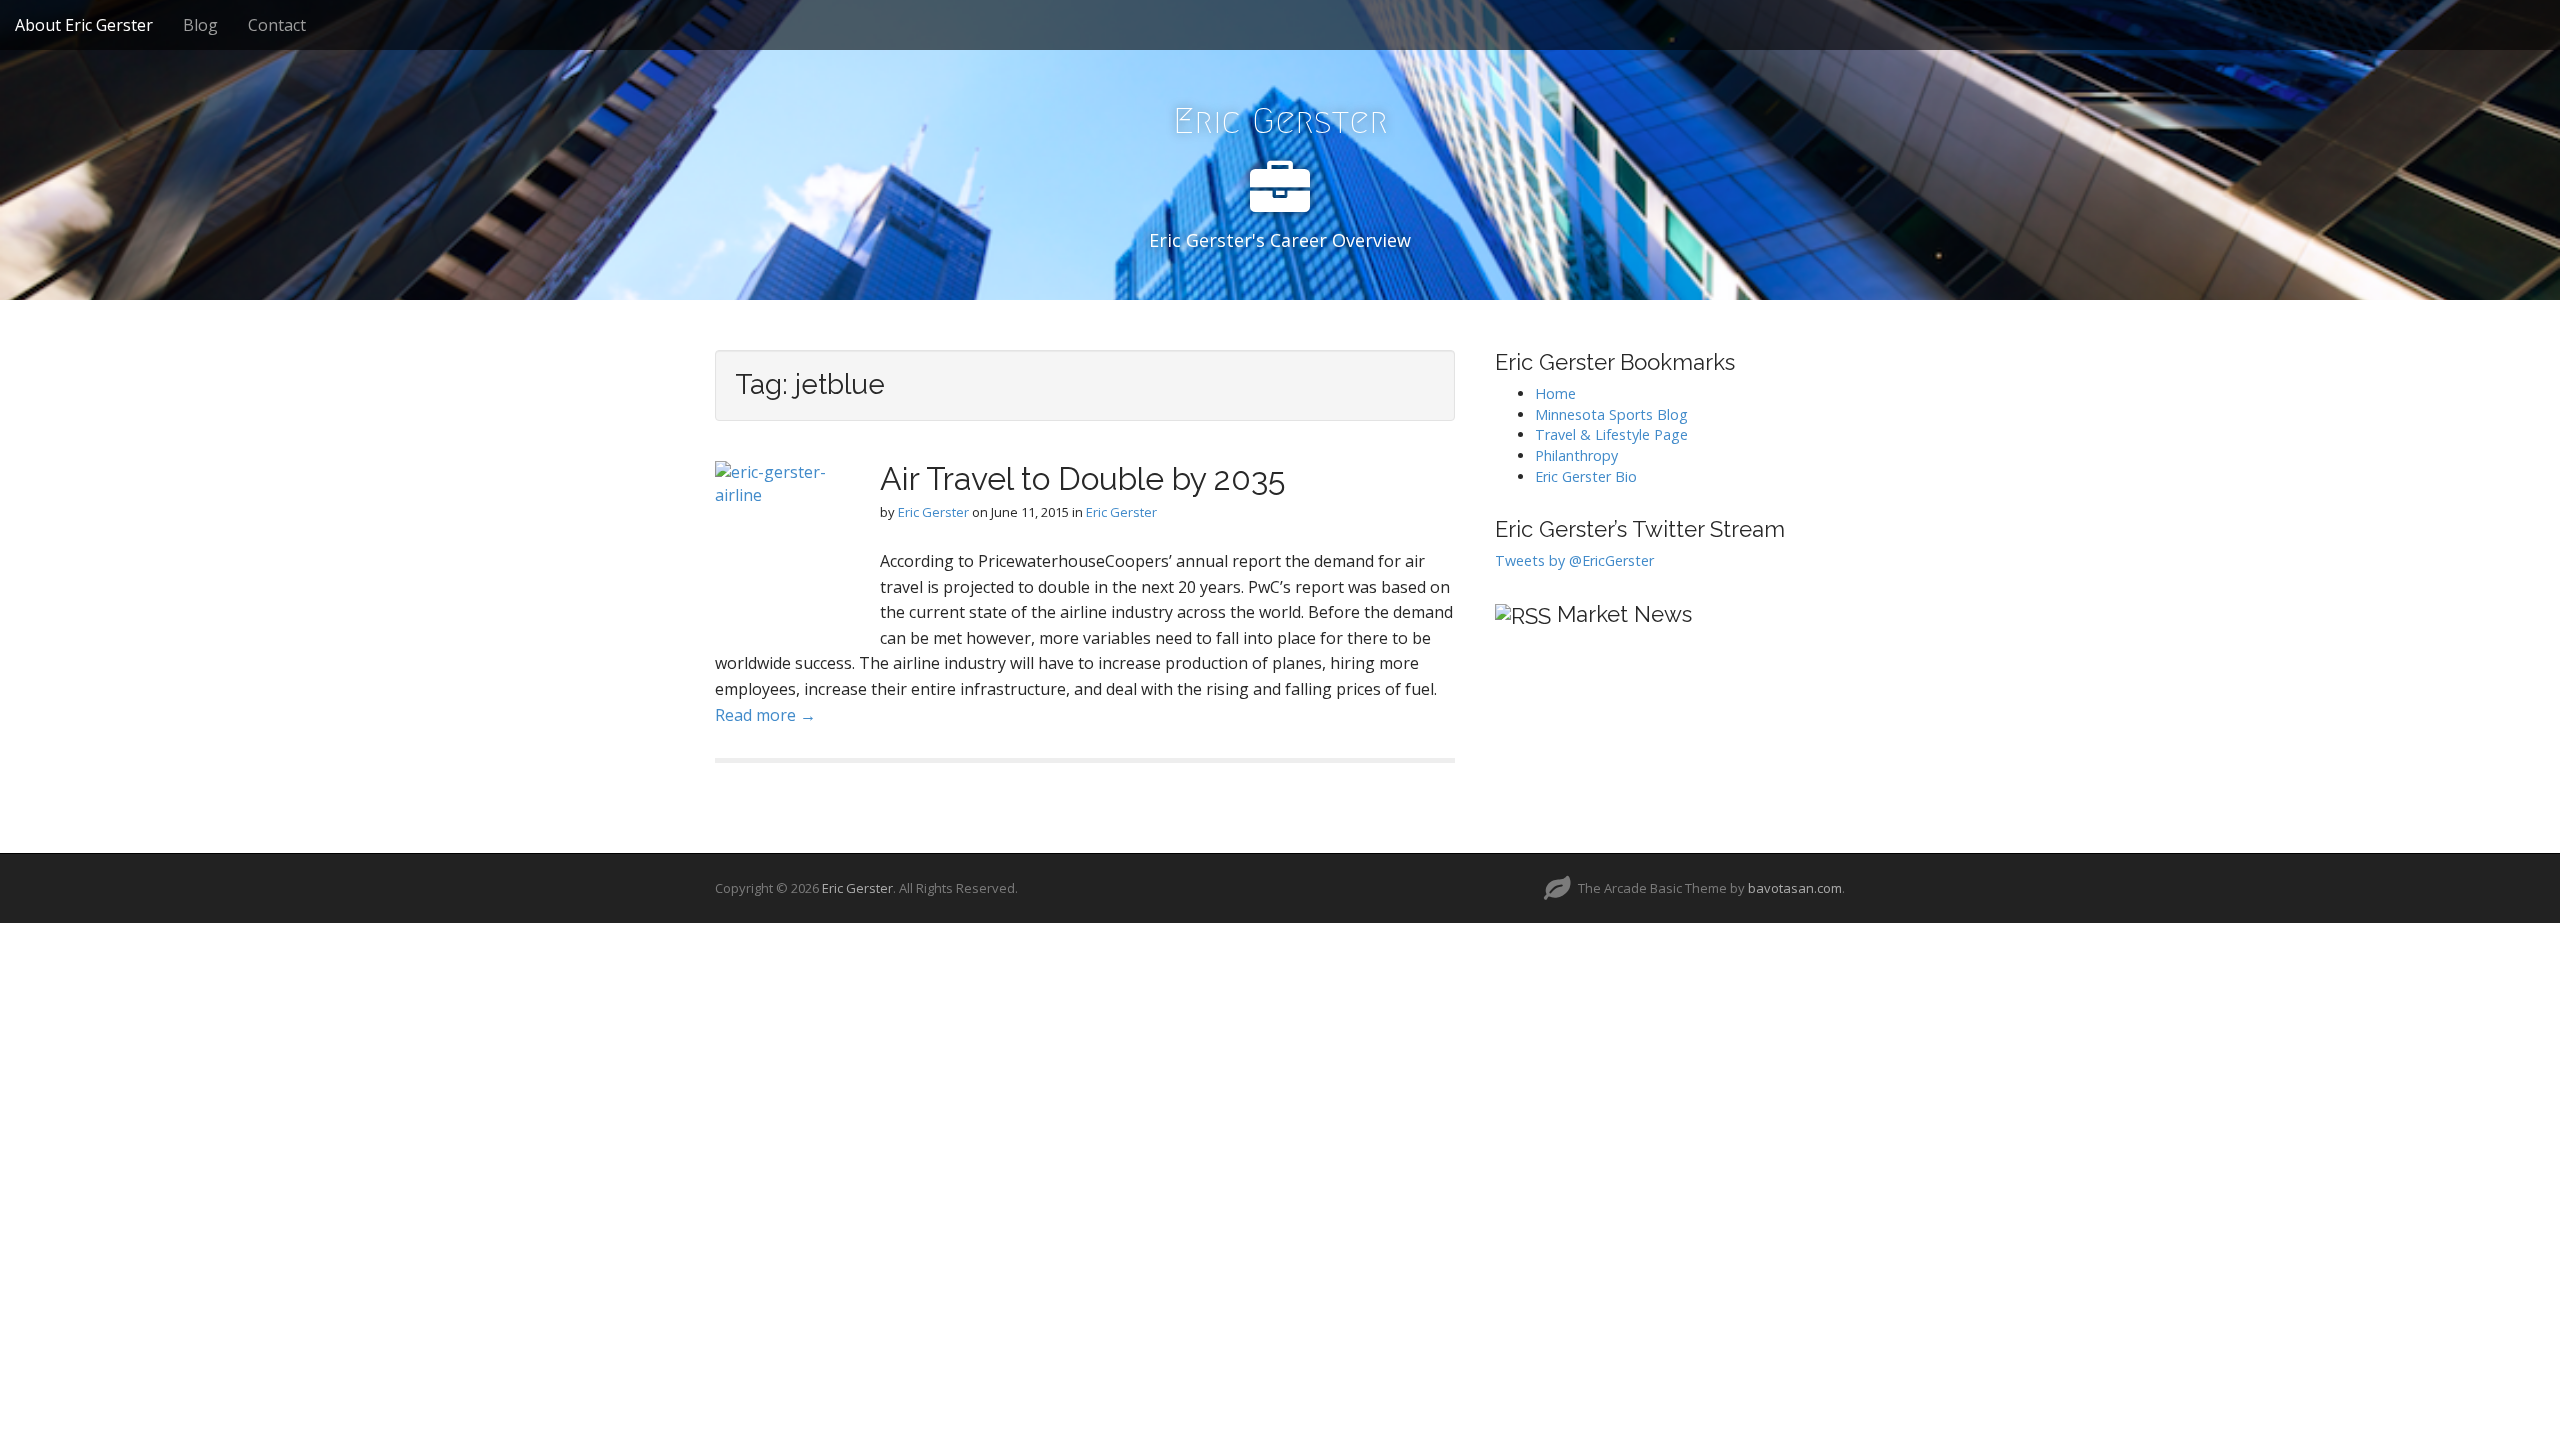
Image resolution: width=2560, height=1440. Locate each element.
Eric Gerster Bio (1586, 476)
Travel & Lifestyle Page (1611, 434)
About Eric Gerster (84, 25)
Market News (1624, 614)
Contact (277, 25)
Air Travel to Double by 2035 (1082, 478)
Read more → (765, 715)
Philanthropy (1576, 455)
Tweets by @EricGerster (1574, 560)
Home (1555, 393)
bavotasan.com (1795, 888)
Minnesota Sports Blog (1611, 414)
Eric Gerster (1280, 120)
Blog (200, 25)
